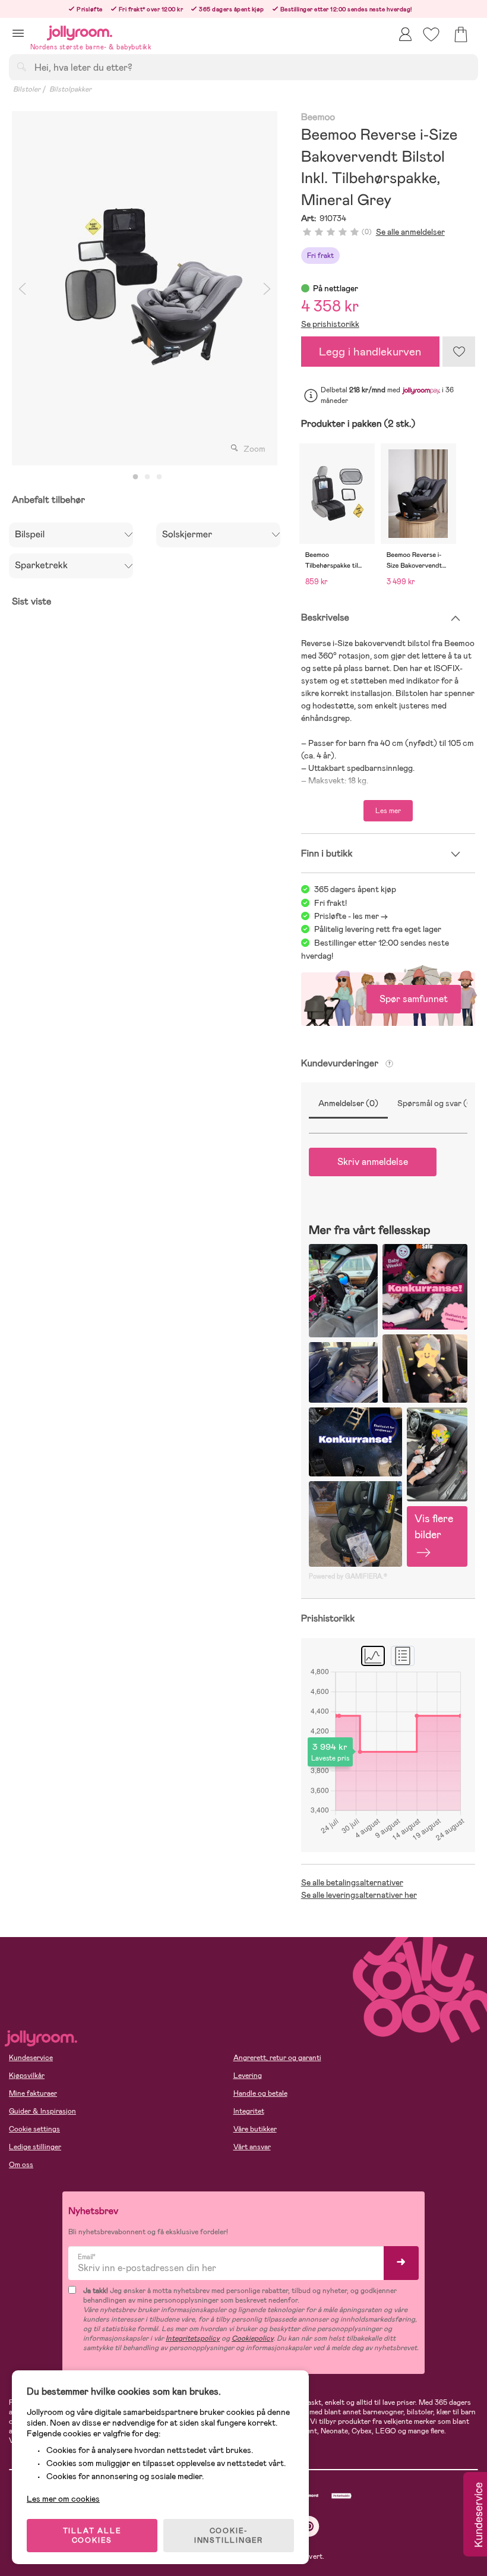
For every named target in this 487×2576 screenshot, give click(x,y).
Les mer (388, 811)
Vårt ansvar (252, 2147)
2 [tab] (147, 477)
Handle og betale (260, 2093)
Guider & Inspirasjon (42, 2111)
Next (267, 288)
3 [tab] (159, 477)
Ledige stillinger (35, 2147)
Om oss (21, 2165)
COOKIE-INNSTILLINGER (229, 2536)
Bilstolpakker (70, 89)
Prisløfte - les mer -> (351, 916)
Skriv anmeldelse (373, 1162)
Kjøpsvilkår (27, 2076)
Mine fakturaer (33, 2093)
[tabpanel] (145, 288)
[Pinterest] (309, 2526)
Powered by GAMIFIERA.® (348, 1576)
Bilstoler (27, 89)
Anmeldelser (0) (348, 1103)
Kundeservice (31, 2058)
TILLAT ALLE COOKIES (92, 2536)
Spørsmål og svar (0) (437, 1103)
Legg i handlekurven (370, 352)
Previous (22, 288)
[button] (18, 33)
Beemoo (318, 117)
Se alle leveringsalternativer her (359, 1895)
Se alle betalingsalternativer (352, 1882)
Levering (248, 2076)
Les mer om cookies (63, 2499)
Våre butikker (255, 2129)
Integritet (249, 2111)
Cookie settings (34, 2129)
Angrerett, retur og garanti (277, 2058)
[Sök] (21, 67)
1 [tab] (135, 477)
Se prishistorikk (330, 324)
